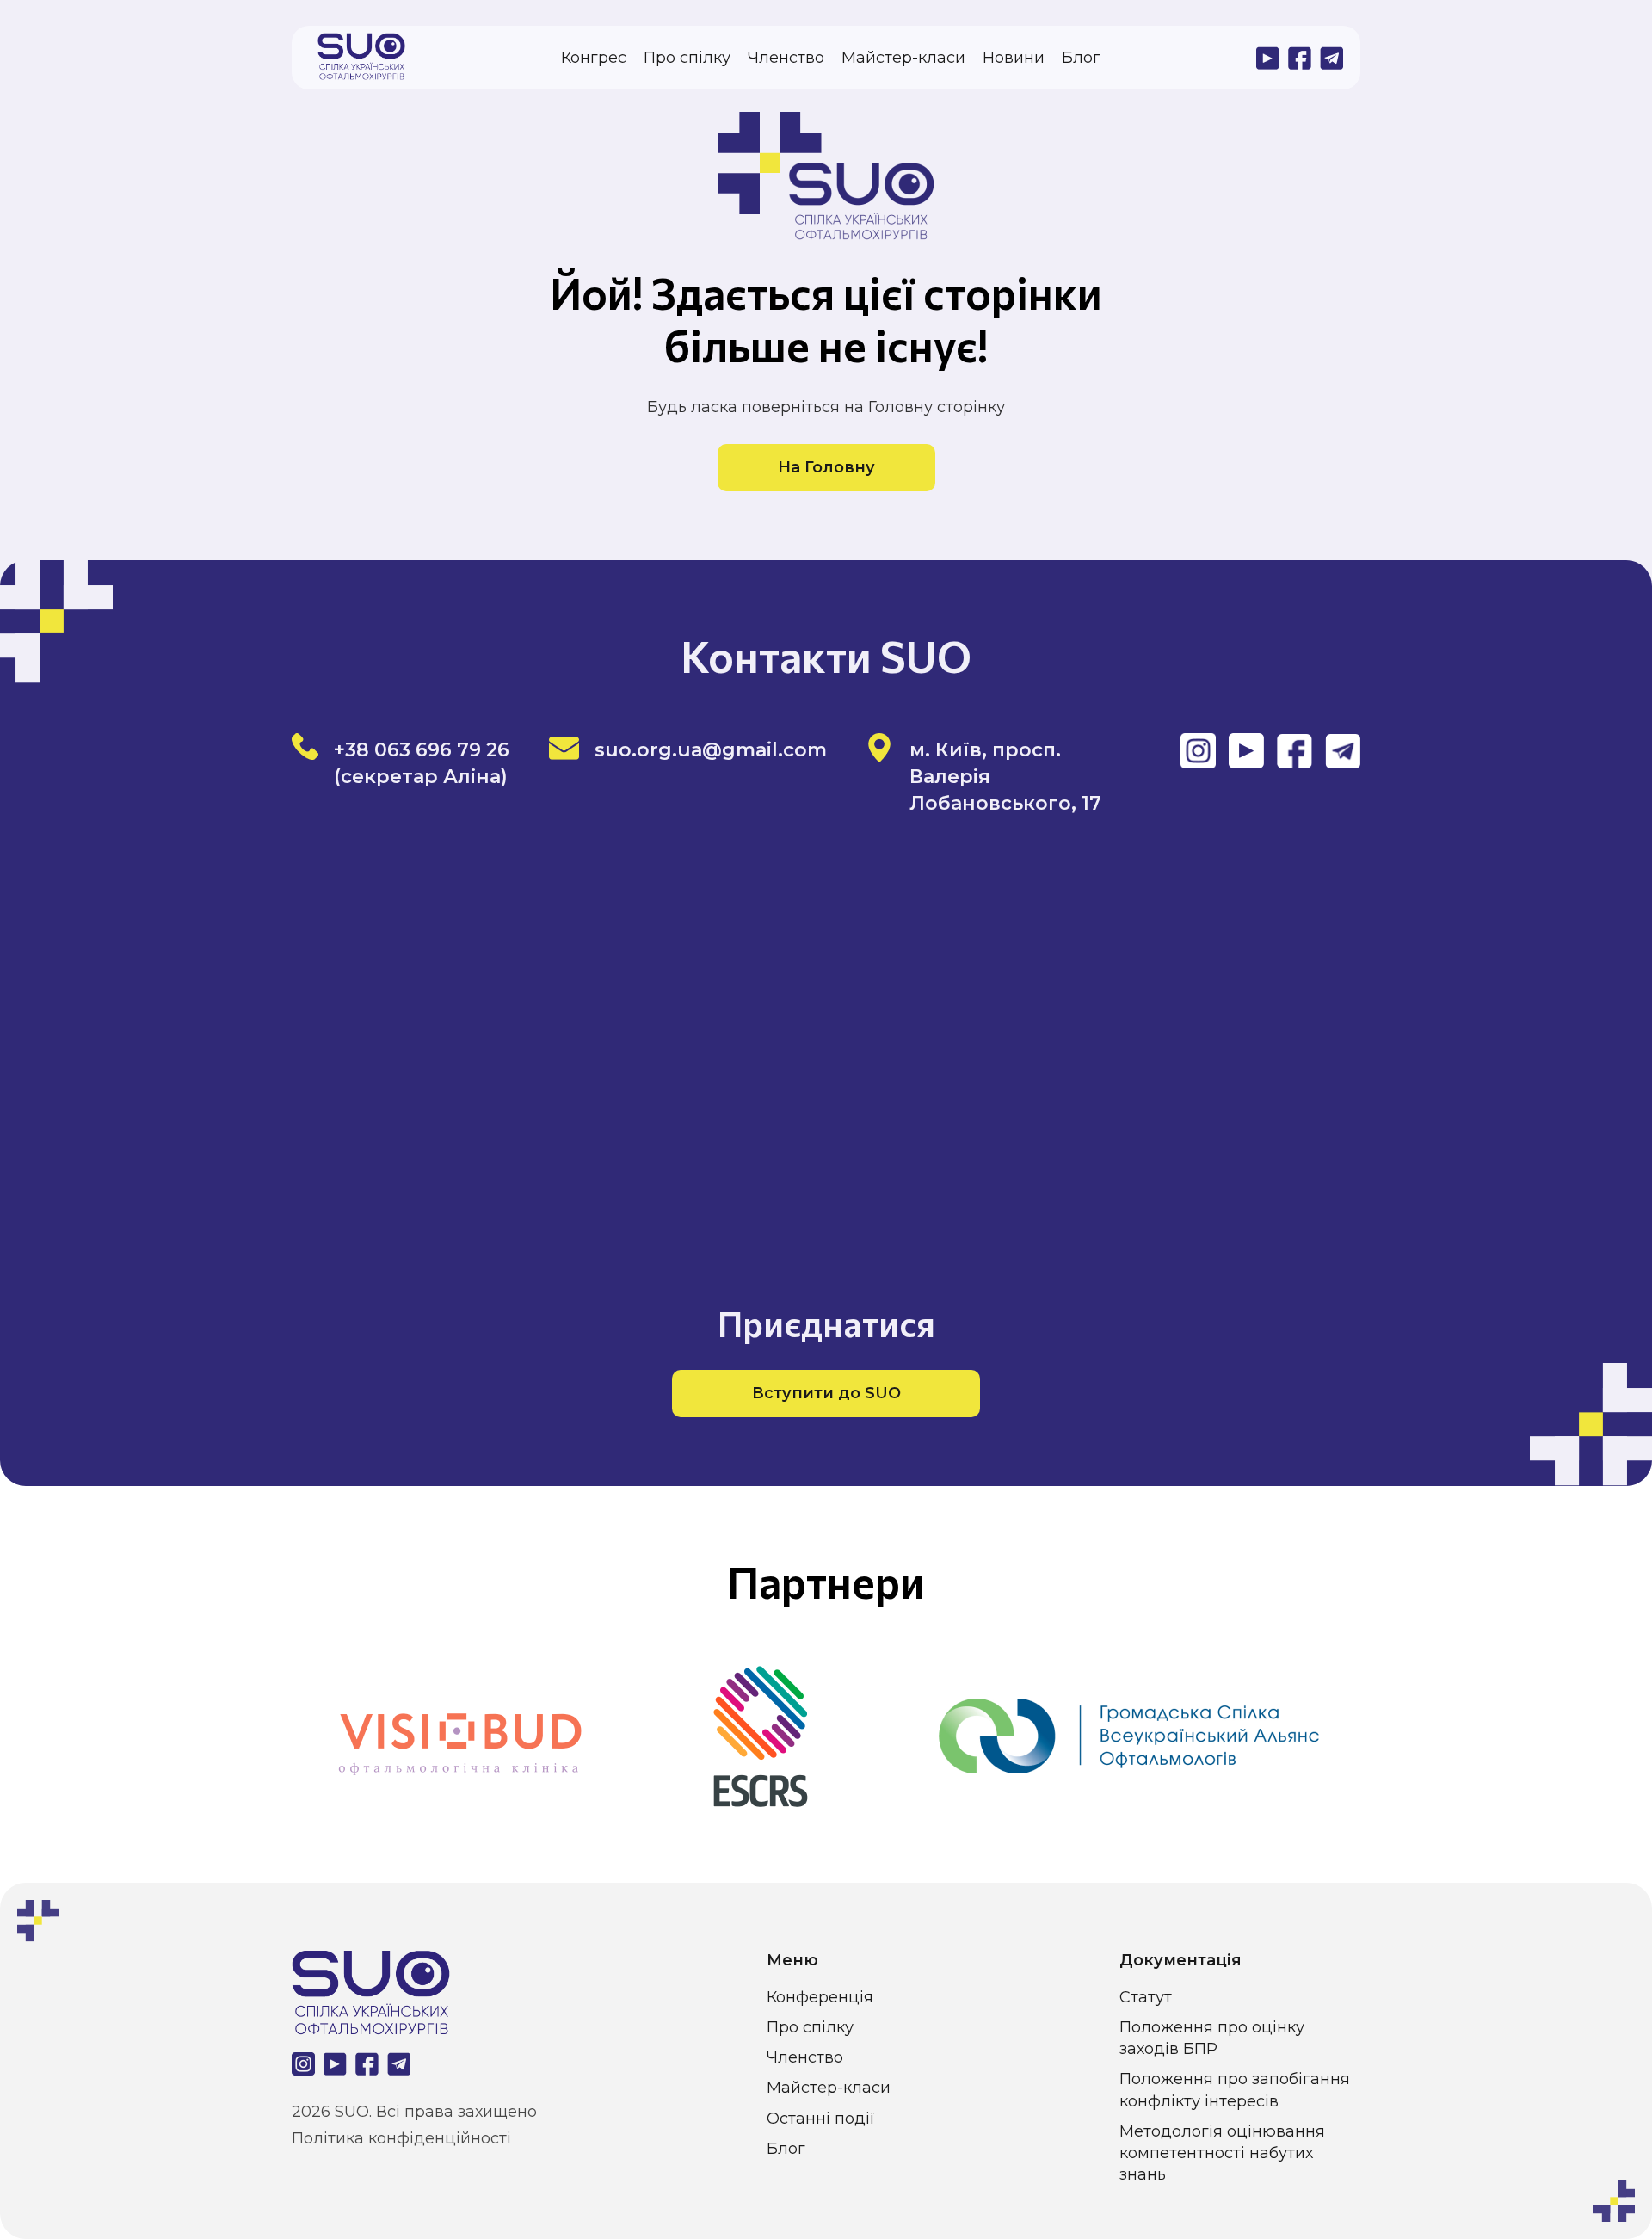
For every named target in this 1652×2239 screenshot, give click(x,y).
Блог (1081, 58)
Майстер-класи (903, 58)
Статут (1146, 1997)
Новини (1014, 58)
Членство (786, 58)
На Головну (826, 467)
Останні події (821, 2119)
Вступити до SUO (826, 1393)
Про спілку (687, 58)
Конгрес (594, 58)
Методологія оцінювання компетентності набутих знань (1222, 2153)
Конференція (820, 1997)
